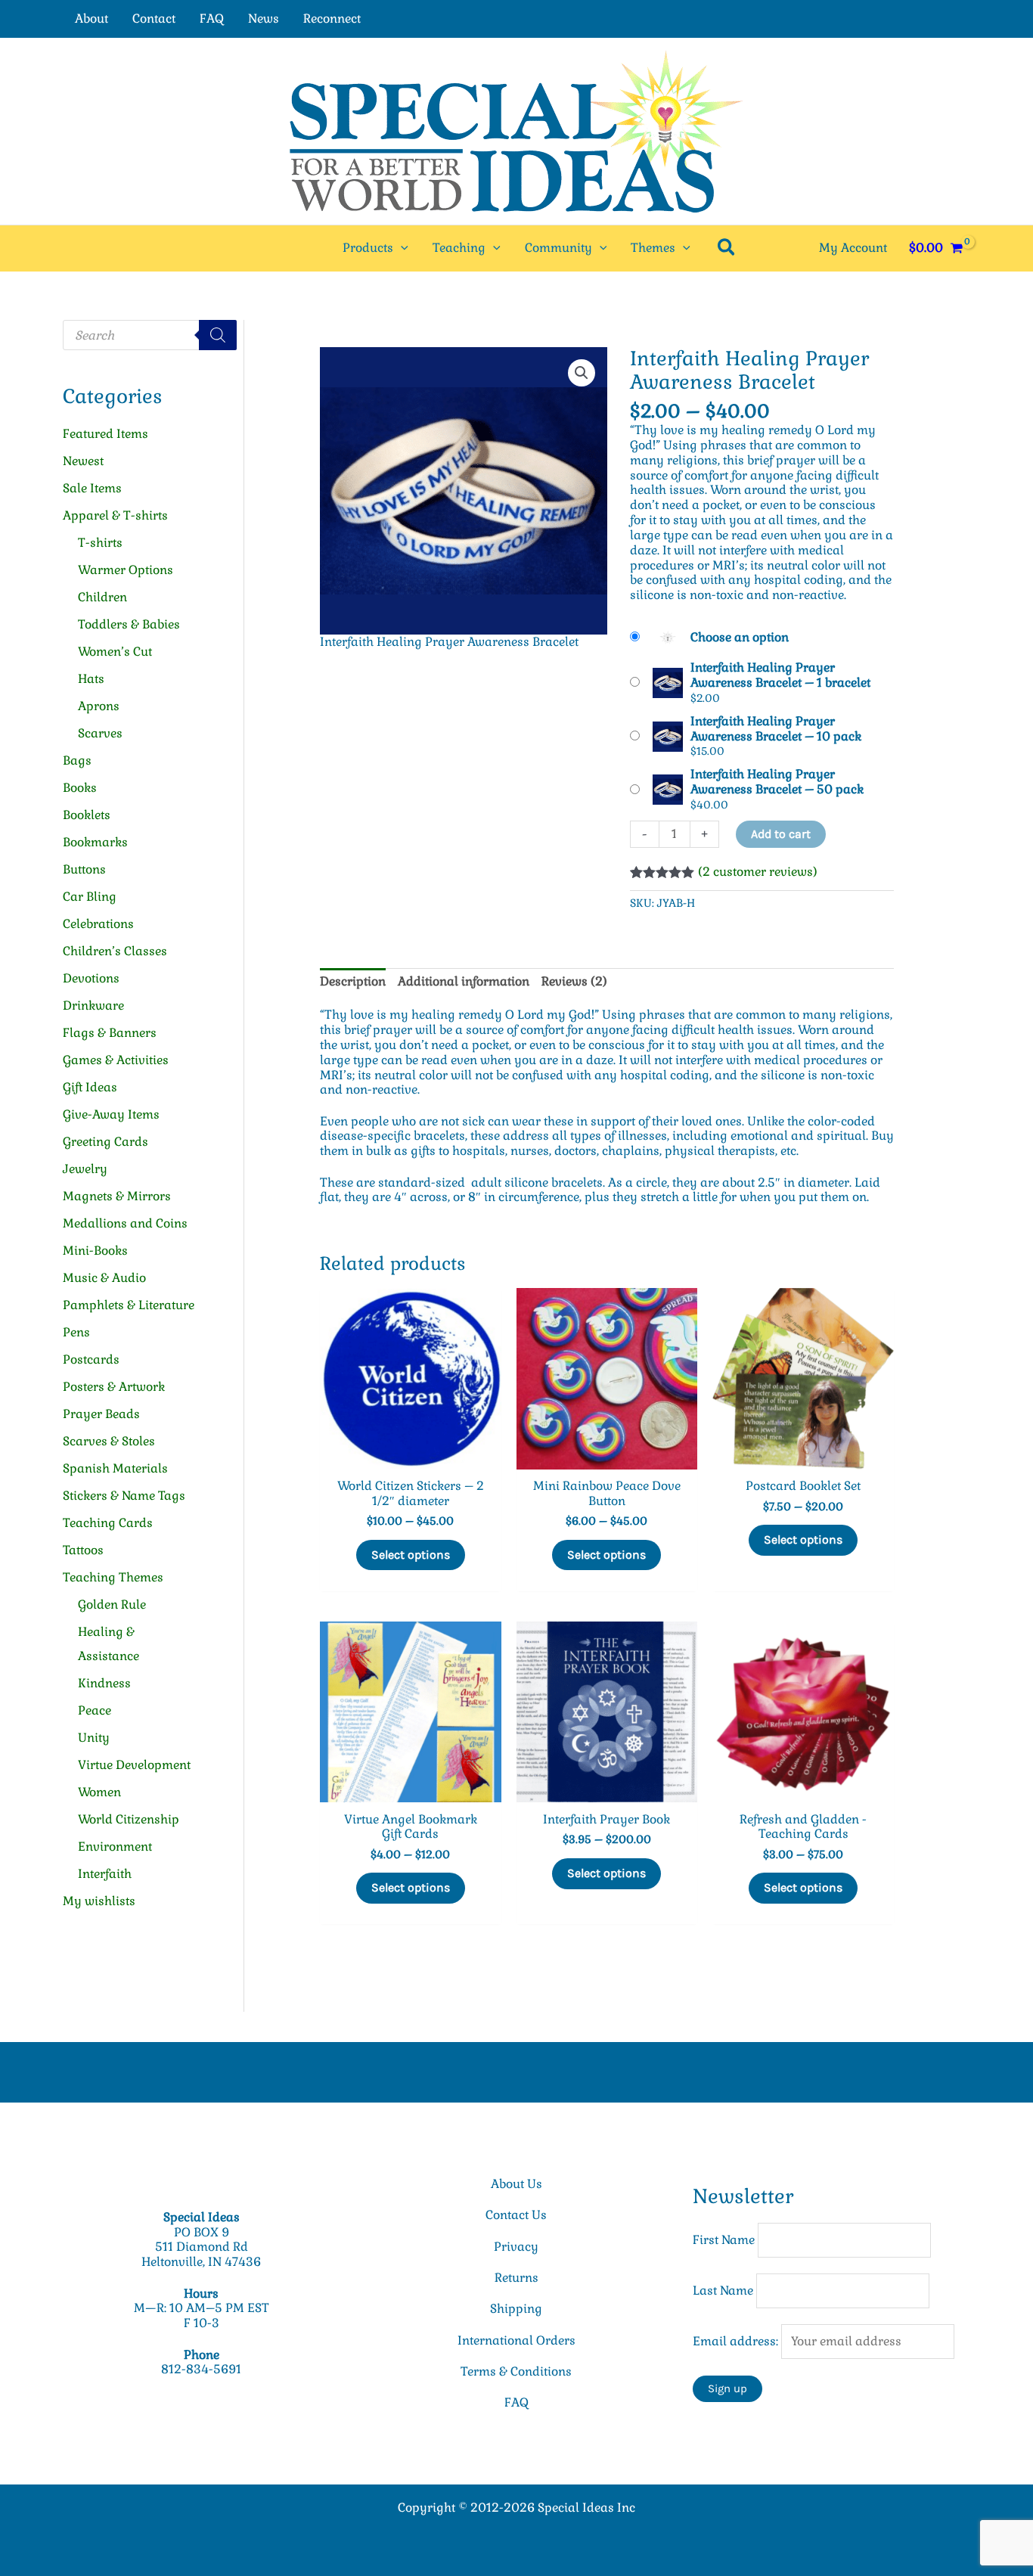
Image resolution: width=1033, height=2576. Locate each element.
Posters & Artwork (114, 1387)
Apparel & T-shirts (115, 515)
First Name (724, 2240)
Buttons (84, 869)
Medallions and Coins (125, 1223)
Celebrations (98, 924)
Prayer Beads (101, 1414)
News (264, 19)
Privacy (516, 2247)
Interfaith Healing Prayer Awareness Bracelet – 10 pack (776, 729)
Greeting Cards (105, 1142)
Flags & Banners (110, 1033)
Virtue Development (134, 1765)
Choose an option (740, 637)
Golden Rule (112, 1605)
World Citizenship (129, 1819)
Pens (76, 1332)
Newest (83, 461)
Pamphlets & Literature (129, 1305)
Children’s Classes (115, 951)
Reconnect (332, 19)
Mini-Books (95, 1251)
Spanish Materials (115, 1468)
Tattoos (83, 1550)
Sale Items (92, 488)
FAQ (212, 19)
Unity (94, 1738)
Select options (411, 1555)
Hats (91, 679)
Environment (115, 1847)
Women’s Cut (115, 652)
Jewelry (85, 1169)
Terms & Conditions (516, 2371)
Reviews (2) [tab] (574, 981)
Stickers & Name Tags (124, 1496)
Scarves (100, 733)
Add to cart (781, 834)
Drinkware (93, 1006)
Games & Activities (116, 1060)
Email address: (737, 2341)
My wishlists (99, 1901)
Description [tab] (353, 981)
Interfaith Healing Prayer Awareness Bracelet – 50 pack (777, 782)
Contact (154, 19)
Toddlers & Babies (129, 624)
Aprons (99, 706)
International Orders (516, 2340)
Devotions (91, 978)
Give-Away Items (111, 1114)
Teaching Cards (108, 1523)
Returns (516, 2278)
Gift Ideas (90, 1087)
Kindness (104, 1683)
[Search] (218, 335)
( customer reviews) (758, 872)
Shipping (516, 2309)
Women (99, 1792)
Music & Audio (104, 1278)
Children (102, 597)
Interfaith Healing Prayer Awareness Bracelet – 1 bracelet (780, 675)
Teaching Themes (113, 1577)
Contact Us (516, 2215)
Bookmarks (95, 842)
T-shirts (100, 543)
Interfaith (105, 1874)
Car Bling (90, 897)
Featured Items (105, 434)
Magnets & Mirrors (117, 1196)
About (92, 19)
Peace (95, 1710)
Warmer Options (126, 570)
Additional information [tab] (464, 981)
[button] (401, 248)
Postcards (91, 1359)
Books (80, 788)
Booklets (87, 815)
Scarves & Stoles (109, 1441)
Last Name (723, 2290)
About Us (516, 2184)
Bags (77, 760)
